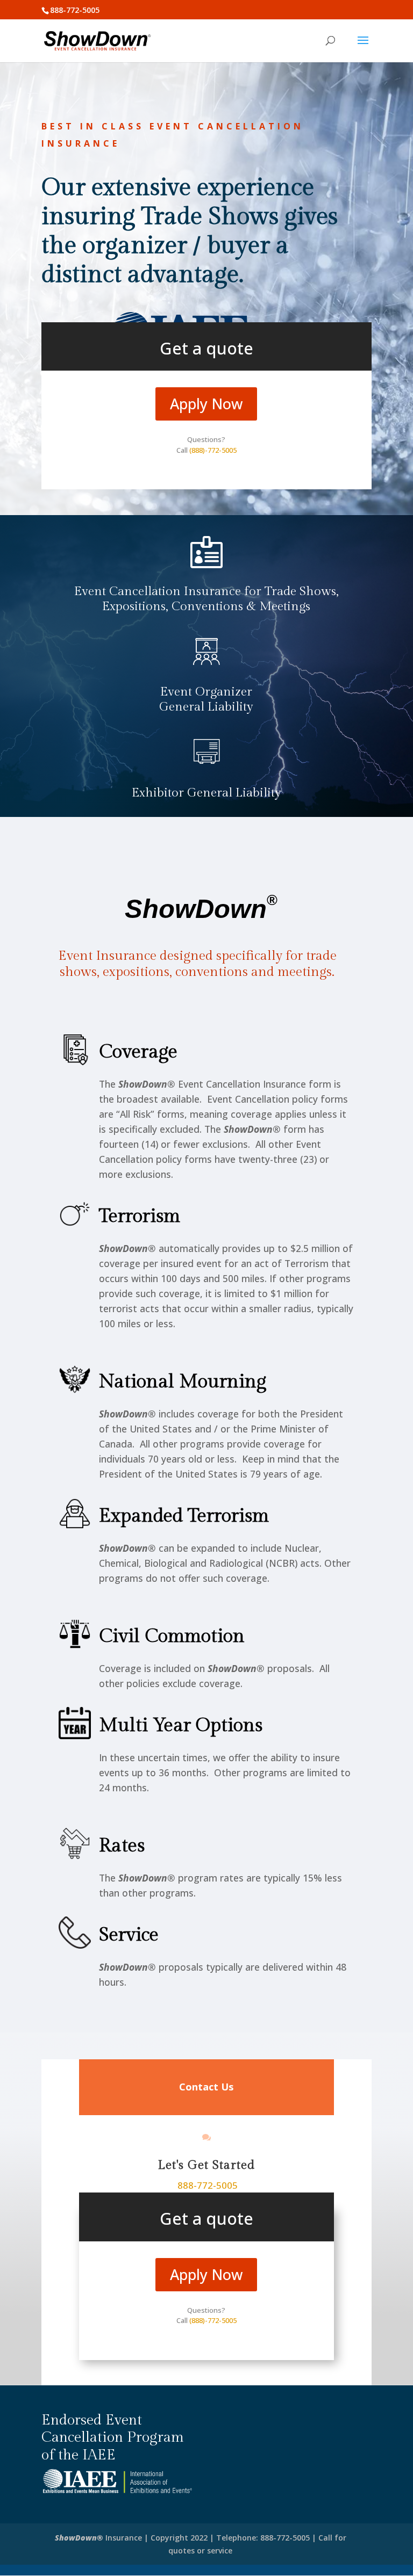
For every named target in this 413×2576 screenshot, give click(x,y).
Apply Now (206, 404)
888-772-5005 (208, 2185)
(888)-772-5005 (213, 450)
